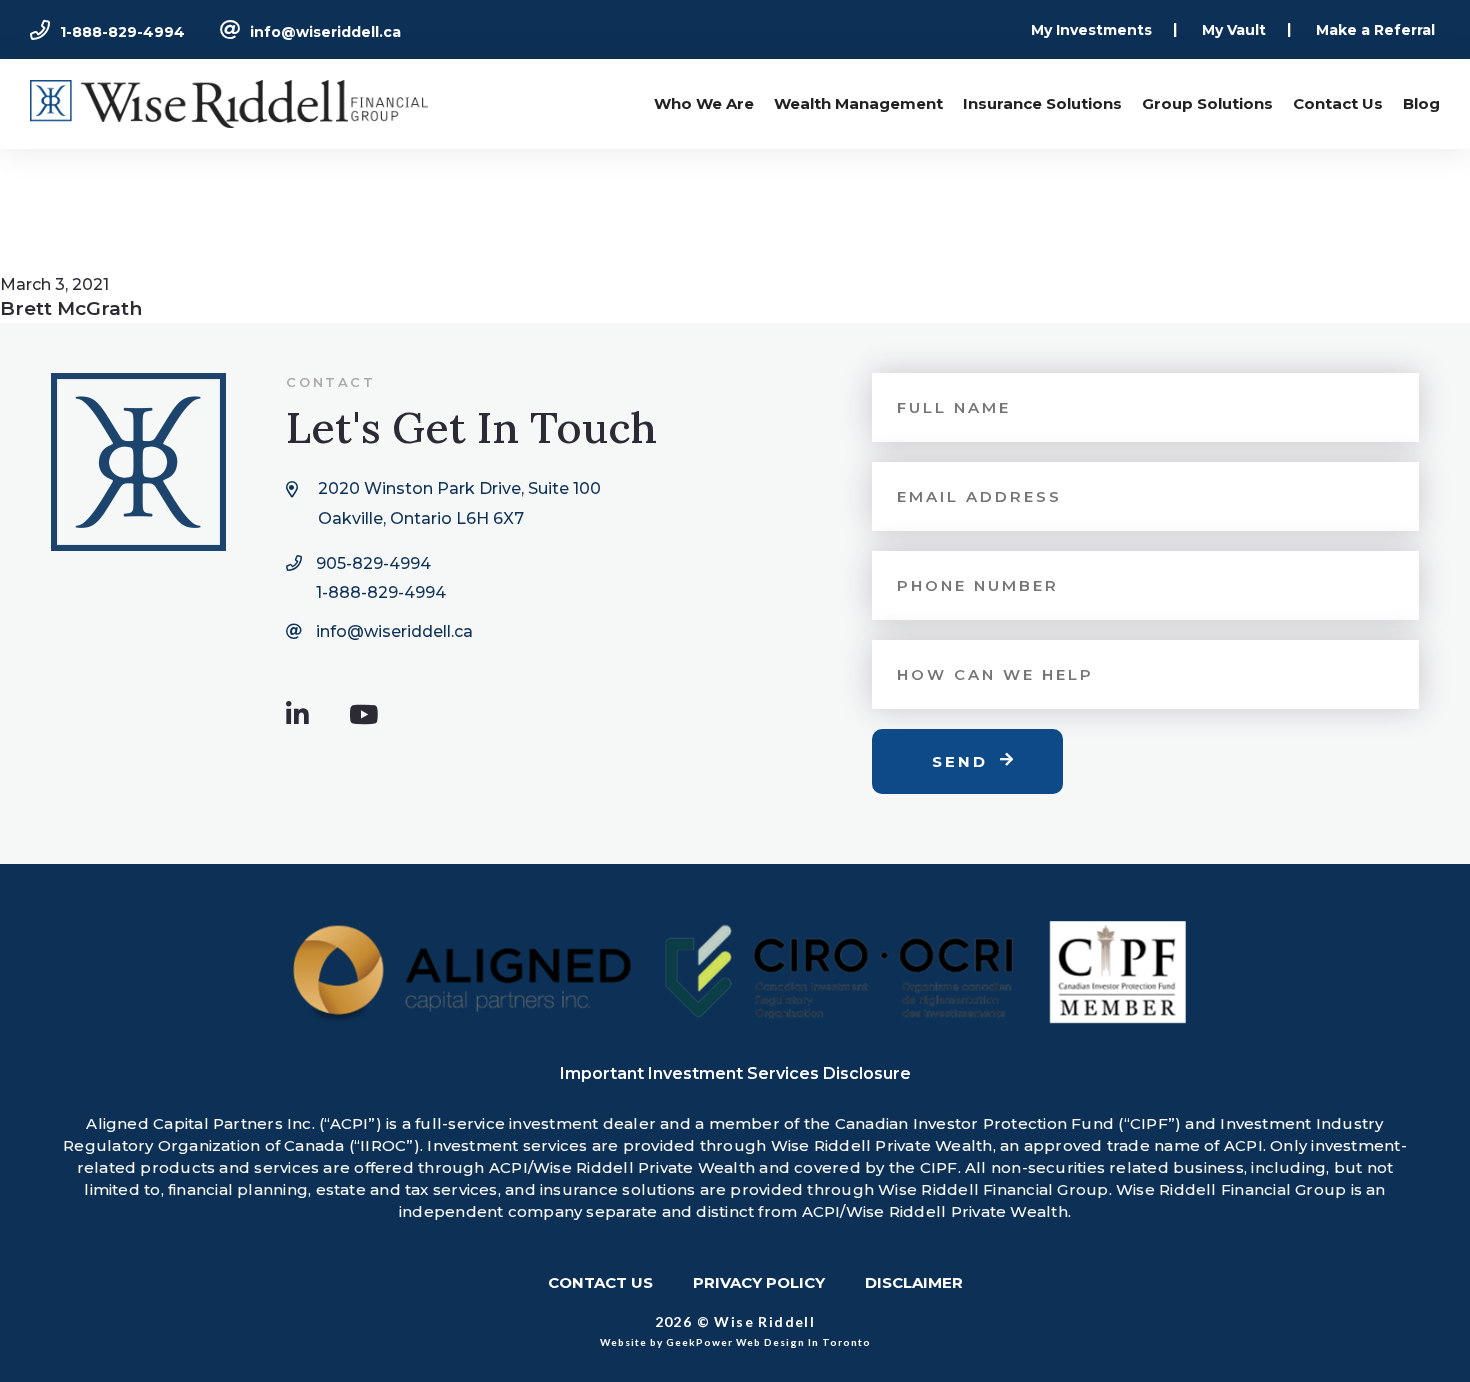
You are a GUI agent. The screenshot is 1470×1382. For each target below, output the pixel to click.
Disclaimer (914, 1282)
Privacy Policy (759, 1282)
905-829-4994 (373, 563)
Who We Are (704, 103)
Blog (1421, 103)
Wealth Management (858, 103)
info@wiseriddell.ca (325, 32)
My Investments (1091, 30)
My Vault (1234, 30)
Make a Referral (1375, 30)
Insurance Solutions (1042, 103)
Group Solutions (1207, 103)
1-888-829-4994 (122, 32)
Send (960, 761)
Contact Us (1338, 103)
